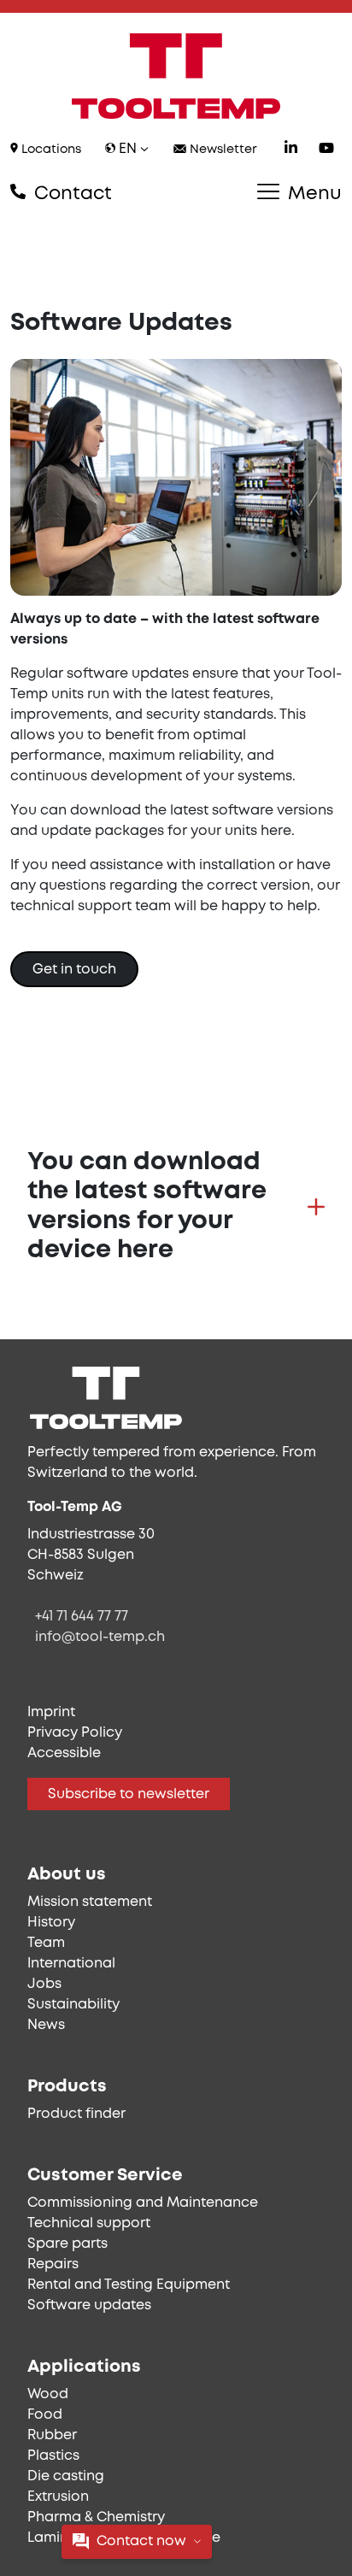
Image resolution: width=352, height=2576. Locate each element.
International (71, 1964)
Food (45, 2415)
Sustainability (73, 2005)
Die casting (66, 2476)
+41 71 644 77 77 (82, 1617)
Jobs (44, 1984)
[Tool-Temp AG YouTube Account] (326, 150)
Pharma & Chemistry (96, 2517)
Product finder (76, 2114)
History (51, 1923)
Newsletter (222, 150)
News (46, 2025)
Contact (70, 194)
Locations (50, 150)
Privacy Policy (75, 1733)
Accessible (64, 1753)
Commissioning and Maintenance (143, 2203)
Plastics (53, 2456)
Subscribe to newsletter (129, 1794)
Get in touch (74, 970)
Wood (48, 2394)
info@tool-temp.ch (100, 1637)
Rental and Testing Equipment (129, 2285)
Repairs (53, 2264)
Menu (312, 194)
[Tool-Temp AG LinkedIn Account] (291, 150)
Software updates (89, 2305)
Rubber (52, 2435)
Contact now (141, 2541)
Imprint (51, 1712)
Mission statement (90, 1902)
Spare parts (67, 2244)
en (128, 149)
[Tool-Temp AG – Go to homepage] (176, 76)
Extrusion (58, 2497)
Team (46, 1943)
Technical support (89, 2223)
